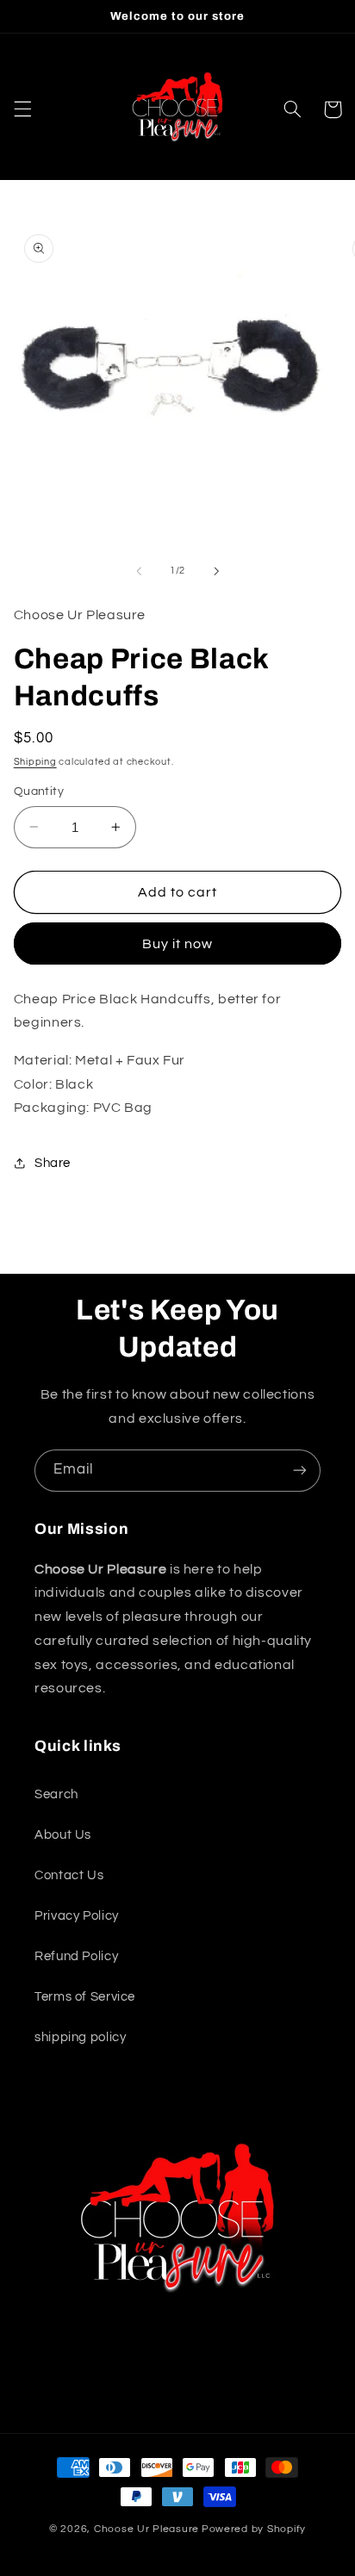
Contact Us (69, 1875)
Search (56, 1794)
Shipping (35, 762)
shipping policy (80, 2037)
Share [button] (53, 1163)
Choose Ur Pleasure (146, 2529)
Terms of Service (85, 1997)
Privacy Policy (77, 1916)
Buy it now (178, 944)
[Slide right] (216, 571)
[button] (22, 109)
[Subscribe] (300, 1471)
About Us (63, 1835)
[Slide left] (139, 571)
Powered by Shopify (254, 2529)
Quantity (39, 791)
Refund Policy (76, 1956)
